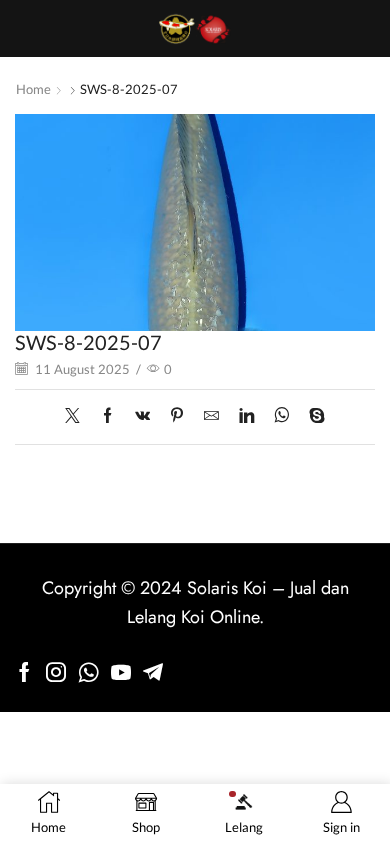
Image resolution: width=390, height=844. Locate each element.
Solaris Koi (227, 588)
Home (33, 89)
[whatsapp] (281, 416)
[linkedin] (246, 416)
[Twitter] (77, 416)
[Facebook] (107, 416)
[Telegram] (153, 672)
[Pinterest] (177, 416)
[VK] (142, 416)
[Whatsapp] (88, 672)
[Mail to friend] (211, 416)
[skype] (312, 416)
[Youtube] (121, 672)
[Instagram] (56, 672)
